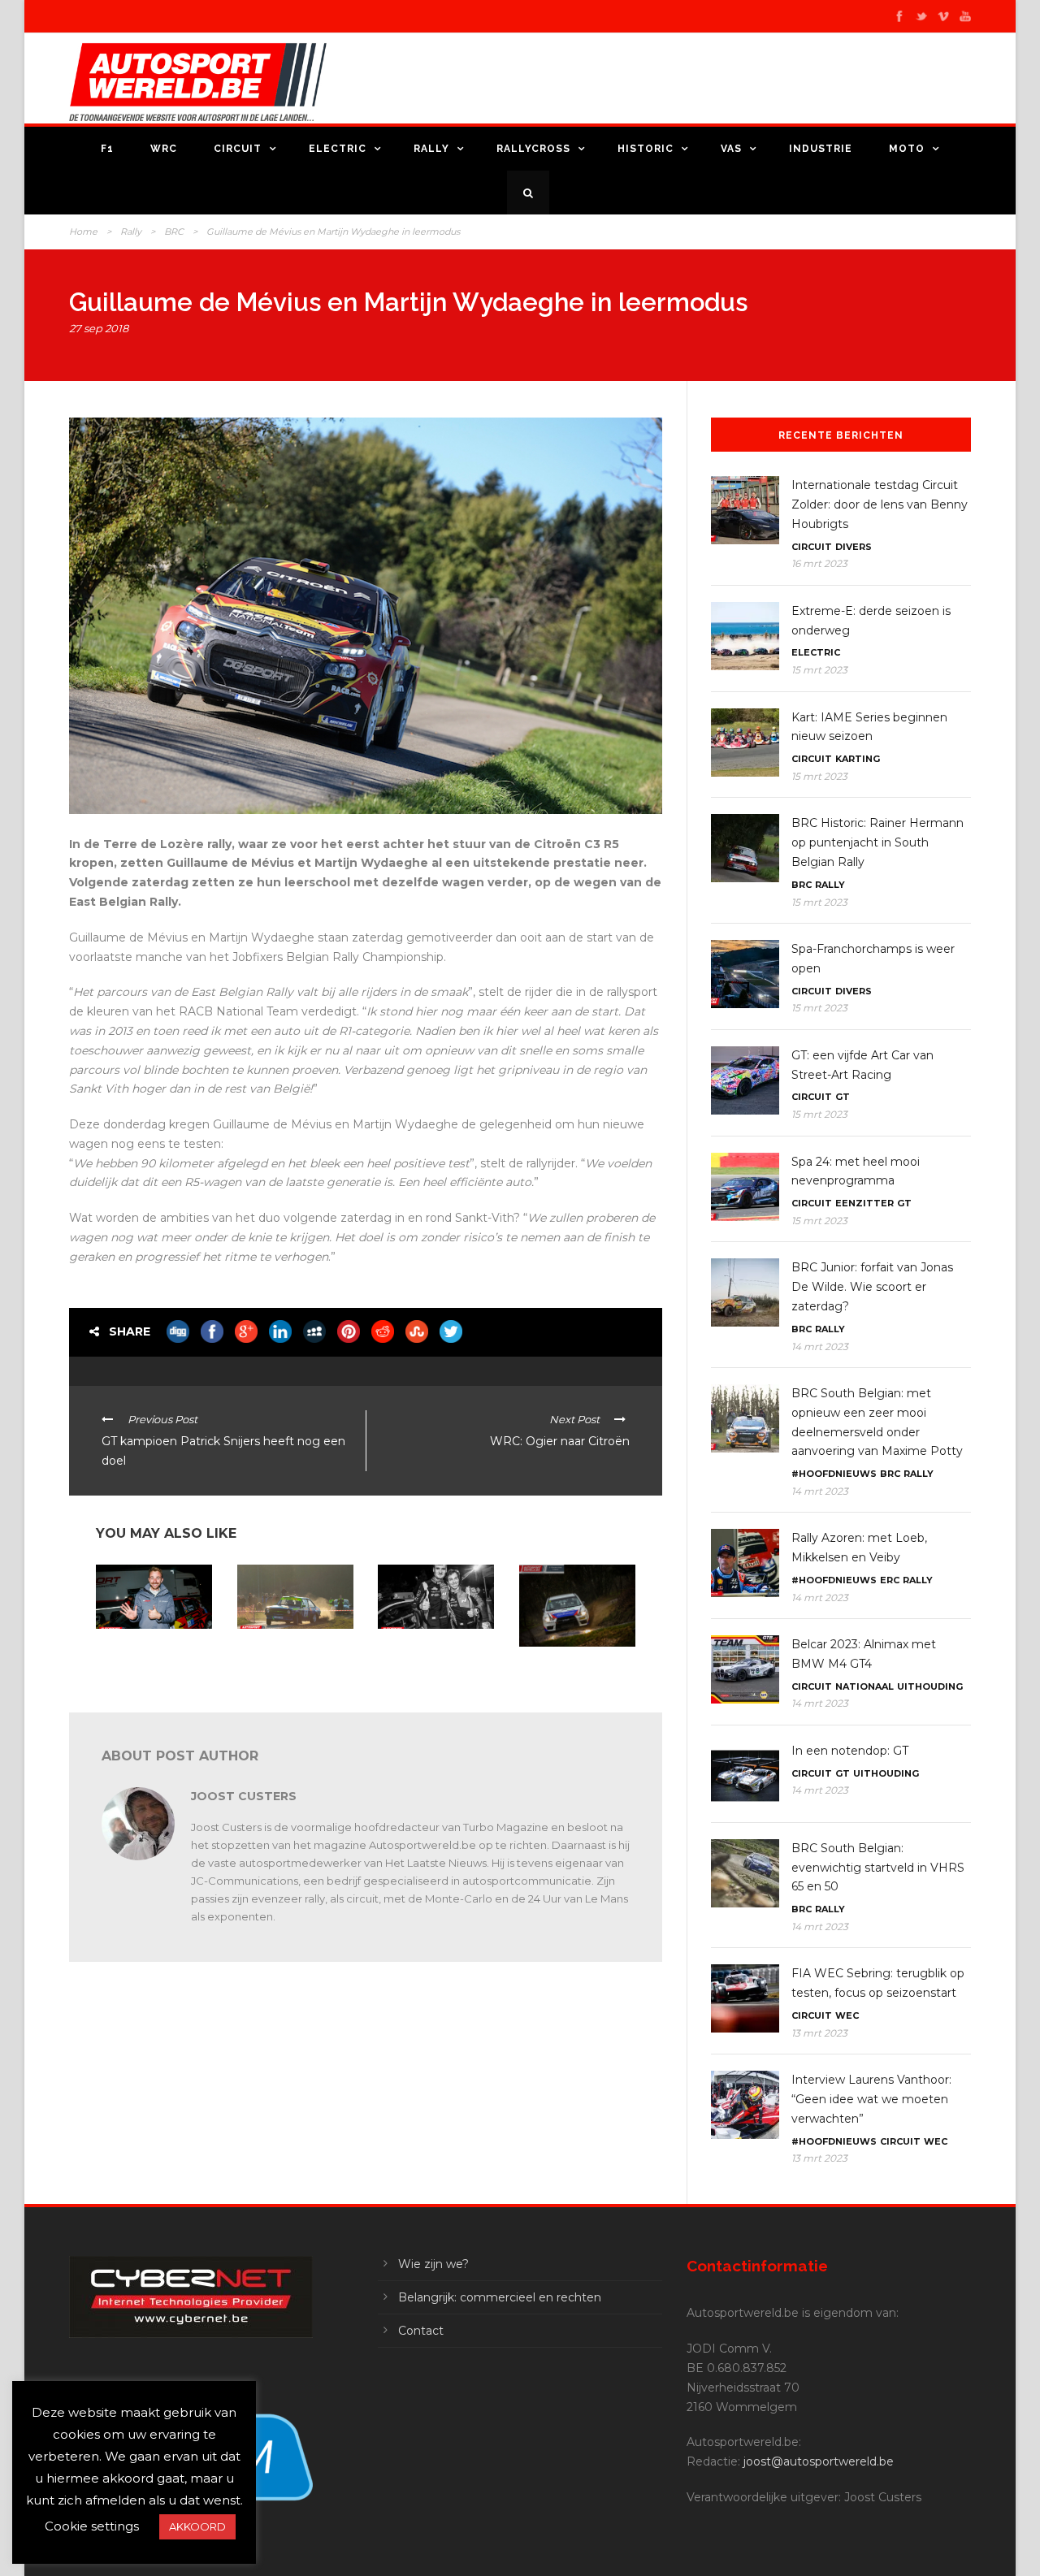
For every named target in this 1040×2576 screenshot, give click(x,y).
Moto (907, 149)
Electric (338, 149)
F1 (107, 149)
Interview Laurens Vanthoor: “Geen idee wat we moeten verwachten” (871, 2099)
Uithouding (930, 1686)
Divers (854, 547)
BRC (174, 232)
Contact (421, 2331)
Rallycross (533, 149)
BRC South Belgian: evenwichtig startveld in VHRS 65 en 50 (878, 1868)
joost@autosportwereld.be (819, 2461)
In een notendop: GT (850, 1751)
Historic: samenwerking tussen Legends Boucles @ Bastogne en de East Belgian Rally (292, 1661)
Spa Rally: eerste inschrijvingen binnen (570, 1667)
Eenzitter (864, 1203)
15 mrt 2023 (819, 670)
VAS (731, 149)
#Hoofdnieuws (834, 1474)
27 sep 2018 (99, 328)
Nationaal (864, 1686)
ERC (890, 1580)
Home (83, 232)
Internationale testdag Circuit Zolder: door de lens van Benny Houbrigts (880, 504)
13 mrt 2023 (819, 2033)
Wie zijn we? (433, 2264)
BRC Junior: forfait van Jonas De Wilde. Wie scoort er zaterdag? (872, 1287)
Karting (858, 759)
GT (843, 1097)
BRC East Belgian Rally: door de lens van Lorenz (152, 1650)
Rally (431, 149)
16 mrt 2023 (819, 563)
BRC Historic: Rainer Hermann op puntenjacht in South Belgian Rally (877, 842)
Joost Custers (244, 1796)
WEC (847, 2015)
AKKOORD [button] (197, 2526)
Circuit (238, 149)
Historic (646, 149)
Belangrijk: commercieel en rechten (500, 2297)
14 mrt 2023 (820, 1346)
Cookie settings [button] (92, 2526)
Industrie (821, 149)
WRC (164, 149)
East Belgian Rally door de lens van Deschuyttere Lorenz (436, 1656)
